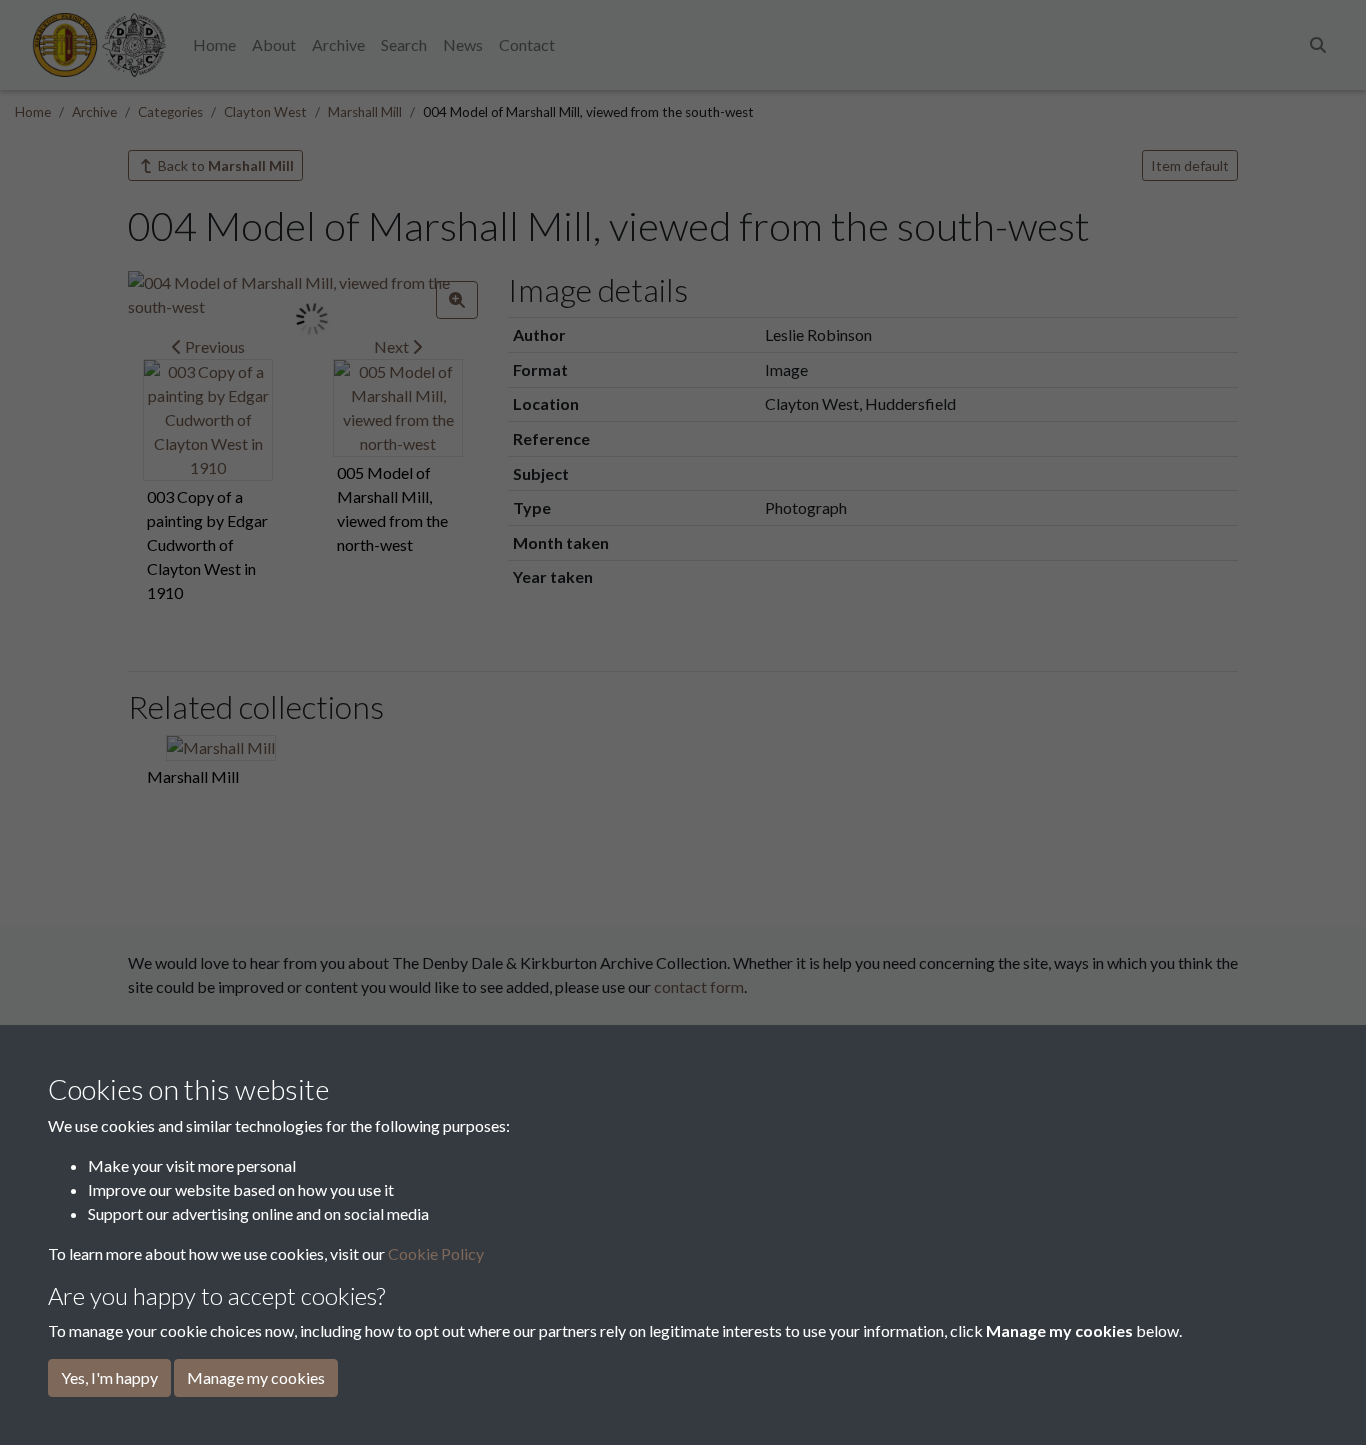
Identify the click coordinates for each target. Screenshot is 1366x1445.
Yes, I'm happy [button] (109, 1377)
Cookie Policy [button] (436, 1253)
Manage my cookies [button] (256, 1377)
